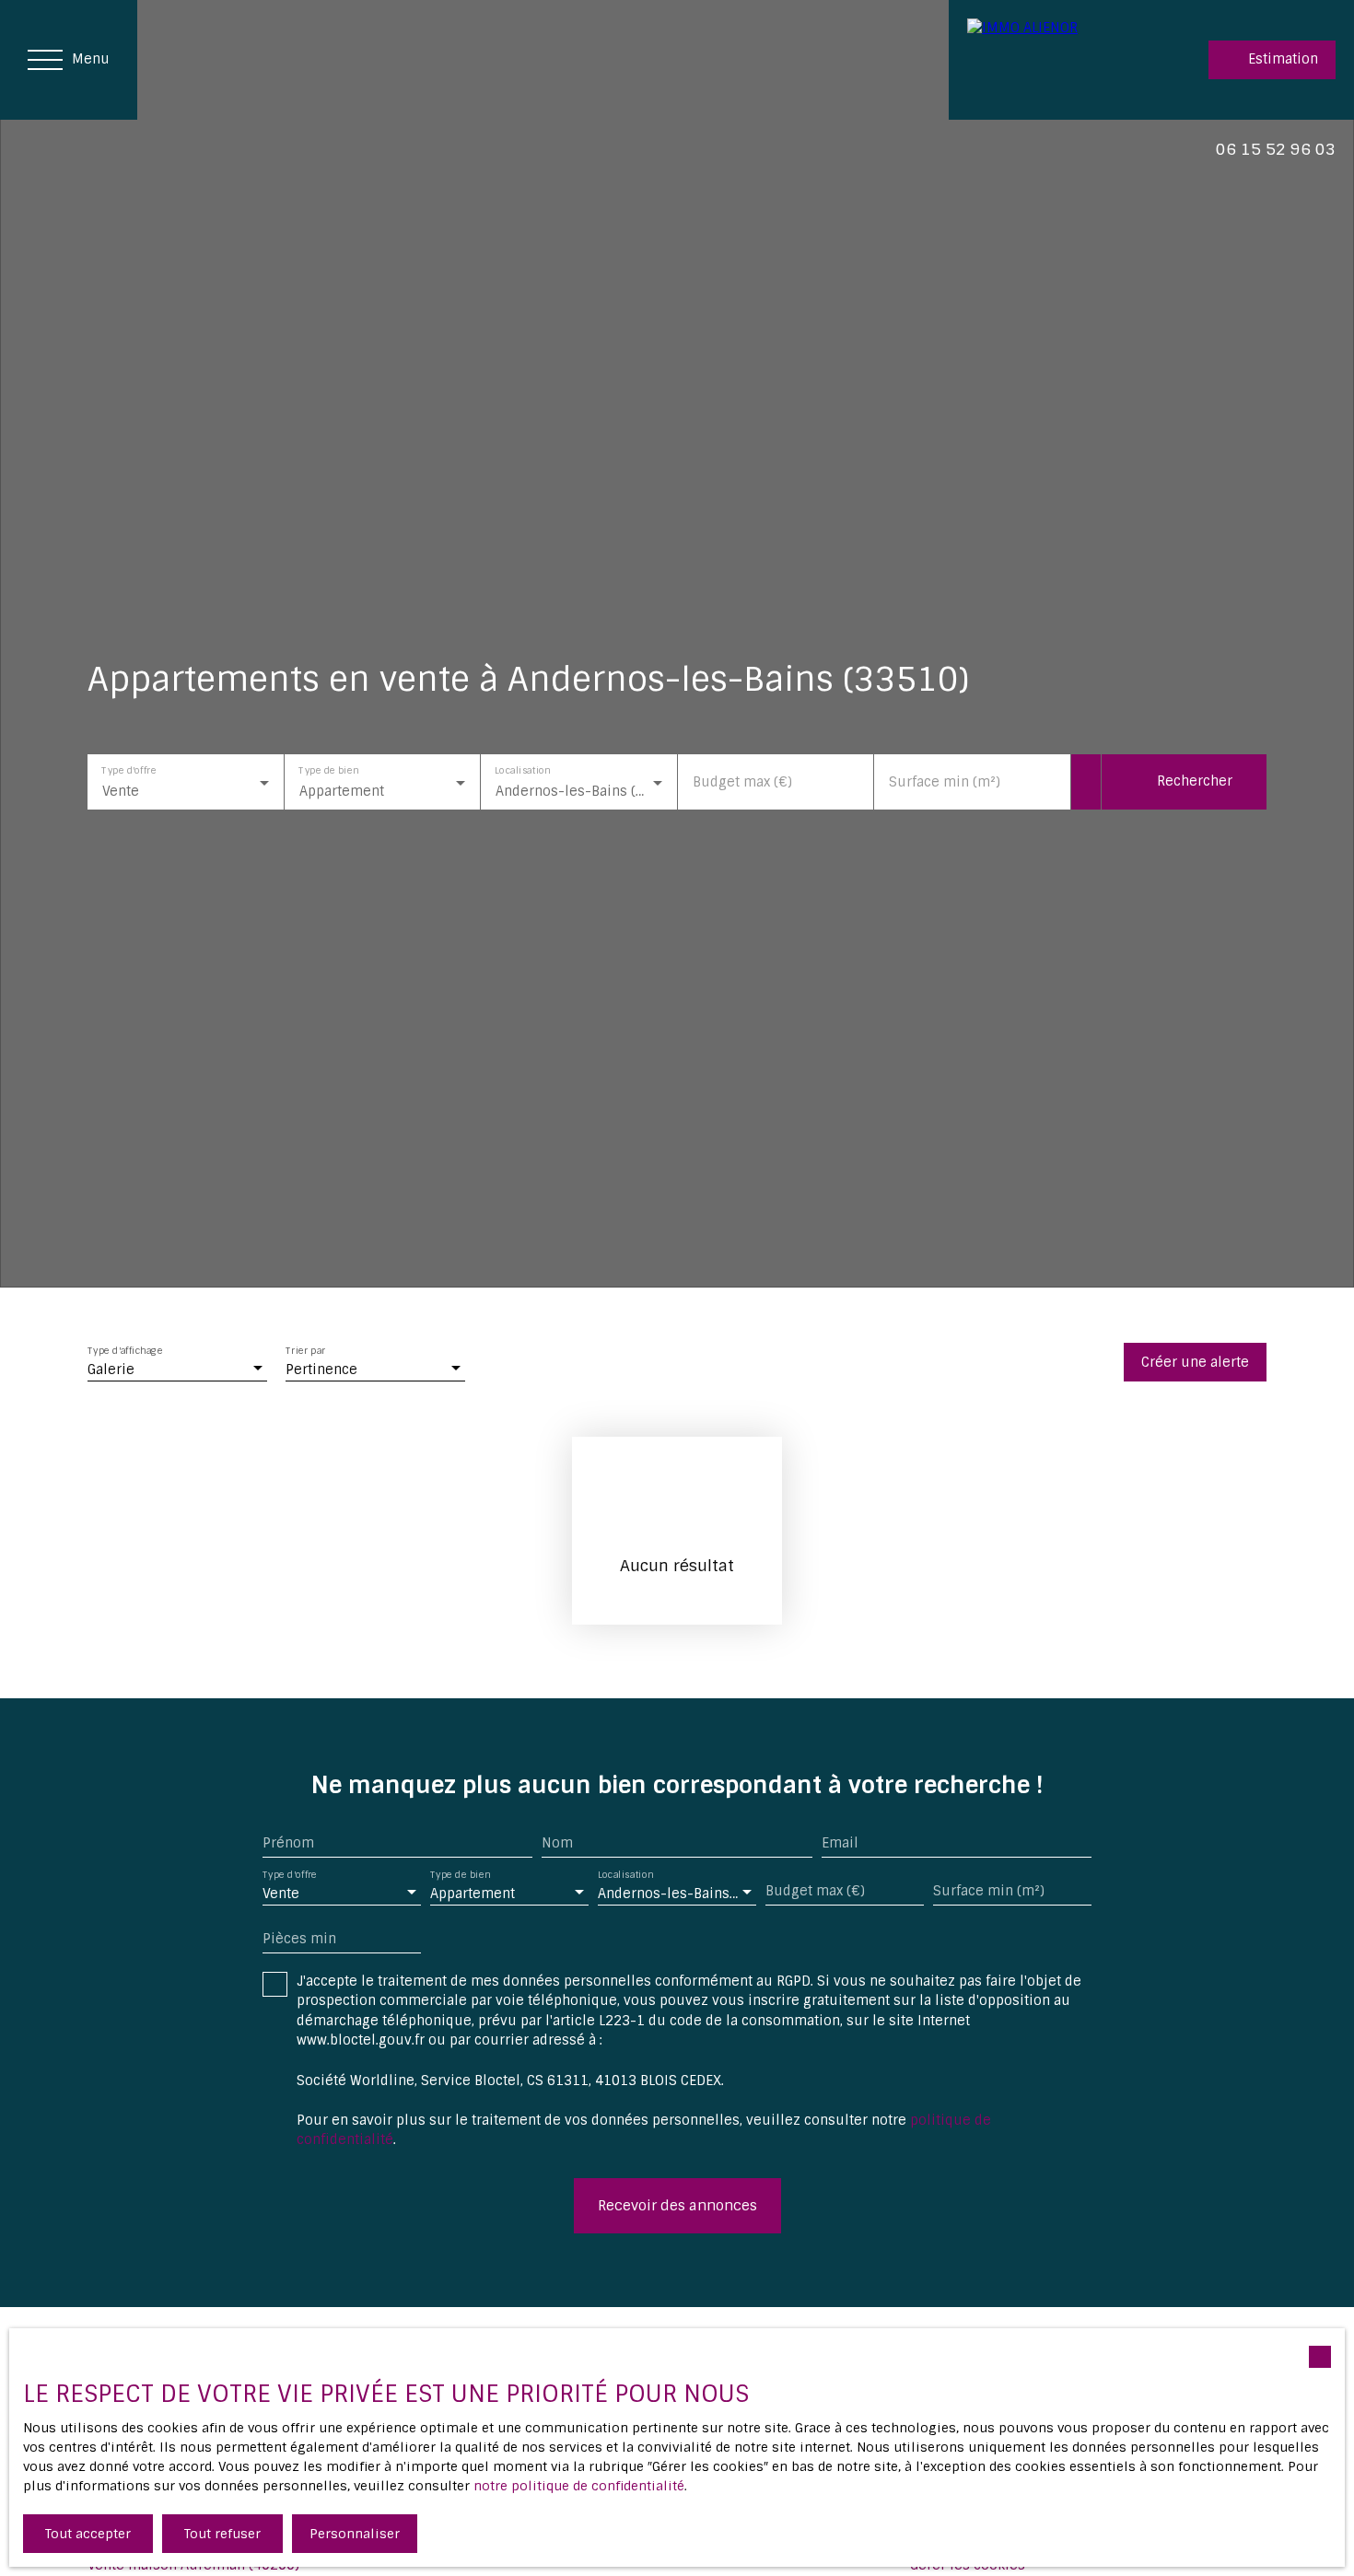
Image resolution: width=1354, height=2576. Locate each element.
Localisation (522, 769)
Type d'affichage (125, 1352)
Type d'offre (128, 769)
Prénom (288, 1843)
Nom (557, 1843)
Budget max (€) (742, 782)
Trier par (305, 1352)
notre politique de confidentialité (579, 2486)
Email (840, 1843)
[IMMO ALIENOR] (1041, 60)
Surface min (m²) (945, 782)
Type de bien (328, 769)
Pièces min (299, 1939)
